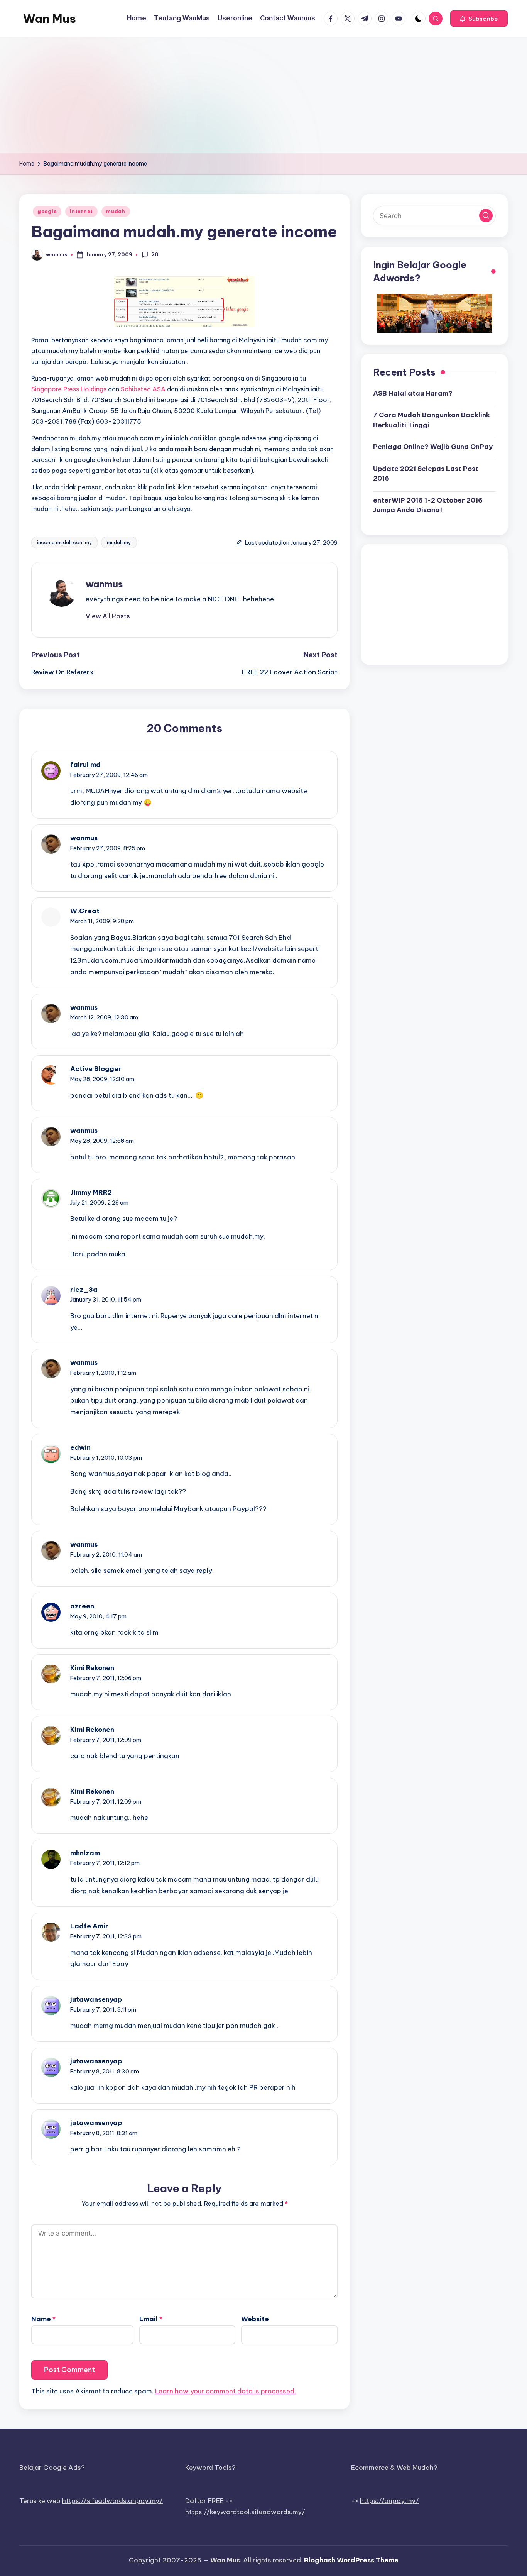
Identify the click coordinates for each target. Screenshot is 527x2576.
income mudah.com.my (65, 542)
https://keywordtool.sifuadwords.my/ (245, 2512)
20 (155, 254)
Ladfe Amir (89, 1926)
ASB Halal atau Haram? (413, 393)
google (47, 211)
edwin (80, 1447)
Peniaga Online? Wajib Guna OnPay (433, 447)
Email (151, 2319)
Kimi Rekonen (92, 1668)
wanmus (104, 584)
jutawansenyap (96, 1999)
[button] (479, 19)
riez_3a (84, 1290)
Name (43, 2319)
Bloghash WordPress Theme (351, 2560)
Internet (81, 211)
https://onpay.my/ (389, 2501)
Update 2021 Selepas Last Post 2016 (426, 473)
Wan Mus (50, 19)
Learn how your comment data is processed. (225, 2391)
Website (255, 2319)
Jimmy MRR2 (91, 1192)
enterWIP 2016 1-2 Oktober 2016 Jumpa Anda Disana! (428, 505)
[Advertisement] (263, 95)
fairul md (85, 765)
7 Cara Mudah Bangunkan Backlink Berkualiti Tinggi (432, 420)
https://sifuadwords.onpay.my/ (112, 2501)
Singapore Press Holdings (69, 389)
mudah (116, 211)
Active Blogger (96, 1069)
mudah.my (119, 542)
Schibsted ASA (143, 389)
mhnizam (85, 1853)
